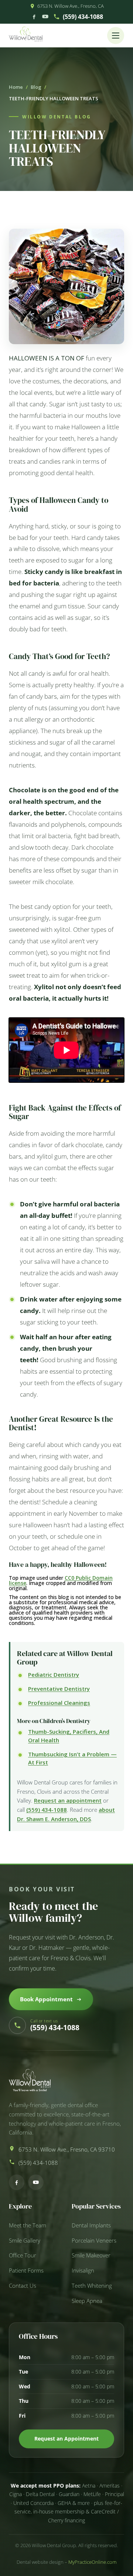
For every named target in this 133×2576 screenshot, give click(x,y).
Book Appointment (46, 1999)
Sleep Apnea (87, 2301)
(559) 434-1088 (83, 17)
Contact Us (23, 2286)
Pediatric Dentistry (54, 1675)
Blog (36, 87)
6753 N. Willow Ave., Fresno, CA (71, 6)
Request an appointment (68, 1800)
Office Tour (23, 2255)
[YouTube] (45, 16)
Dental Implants (91, 2225)
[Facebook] (34, 16)
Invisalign (83, 2271)
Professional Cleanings (59, 1703)
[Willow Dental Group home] (26, 36)
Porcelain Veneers (94, 2241)
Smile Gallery (25, 2241)
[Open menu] (116, 36)
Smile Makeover (91, 2255)
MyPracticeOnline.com (92, 2562)
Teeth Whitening (92, 2286)
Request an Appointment (66, 2439)
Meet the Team (28, 2225)
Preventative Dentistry (59, 1689)
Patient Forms (26, 2271)
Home (16, 87)
